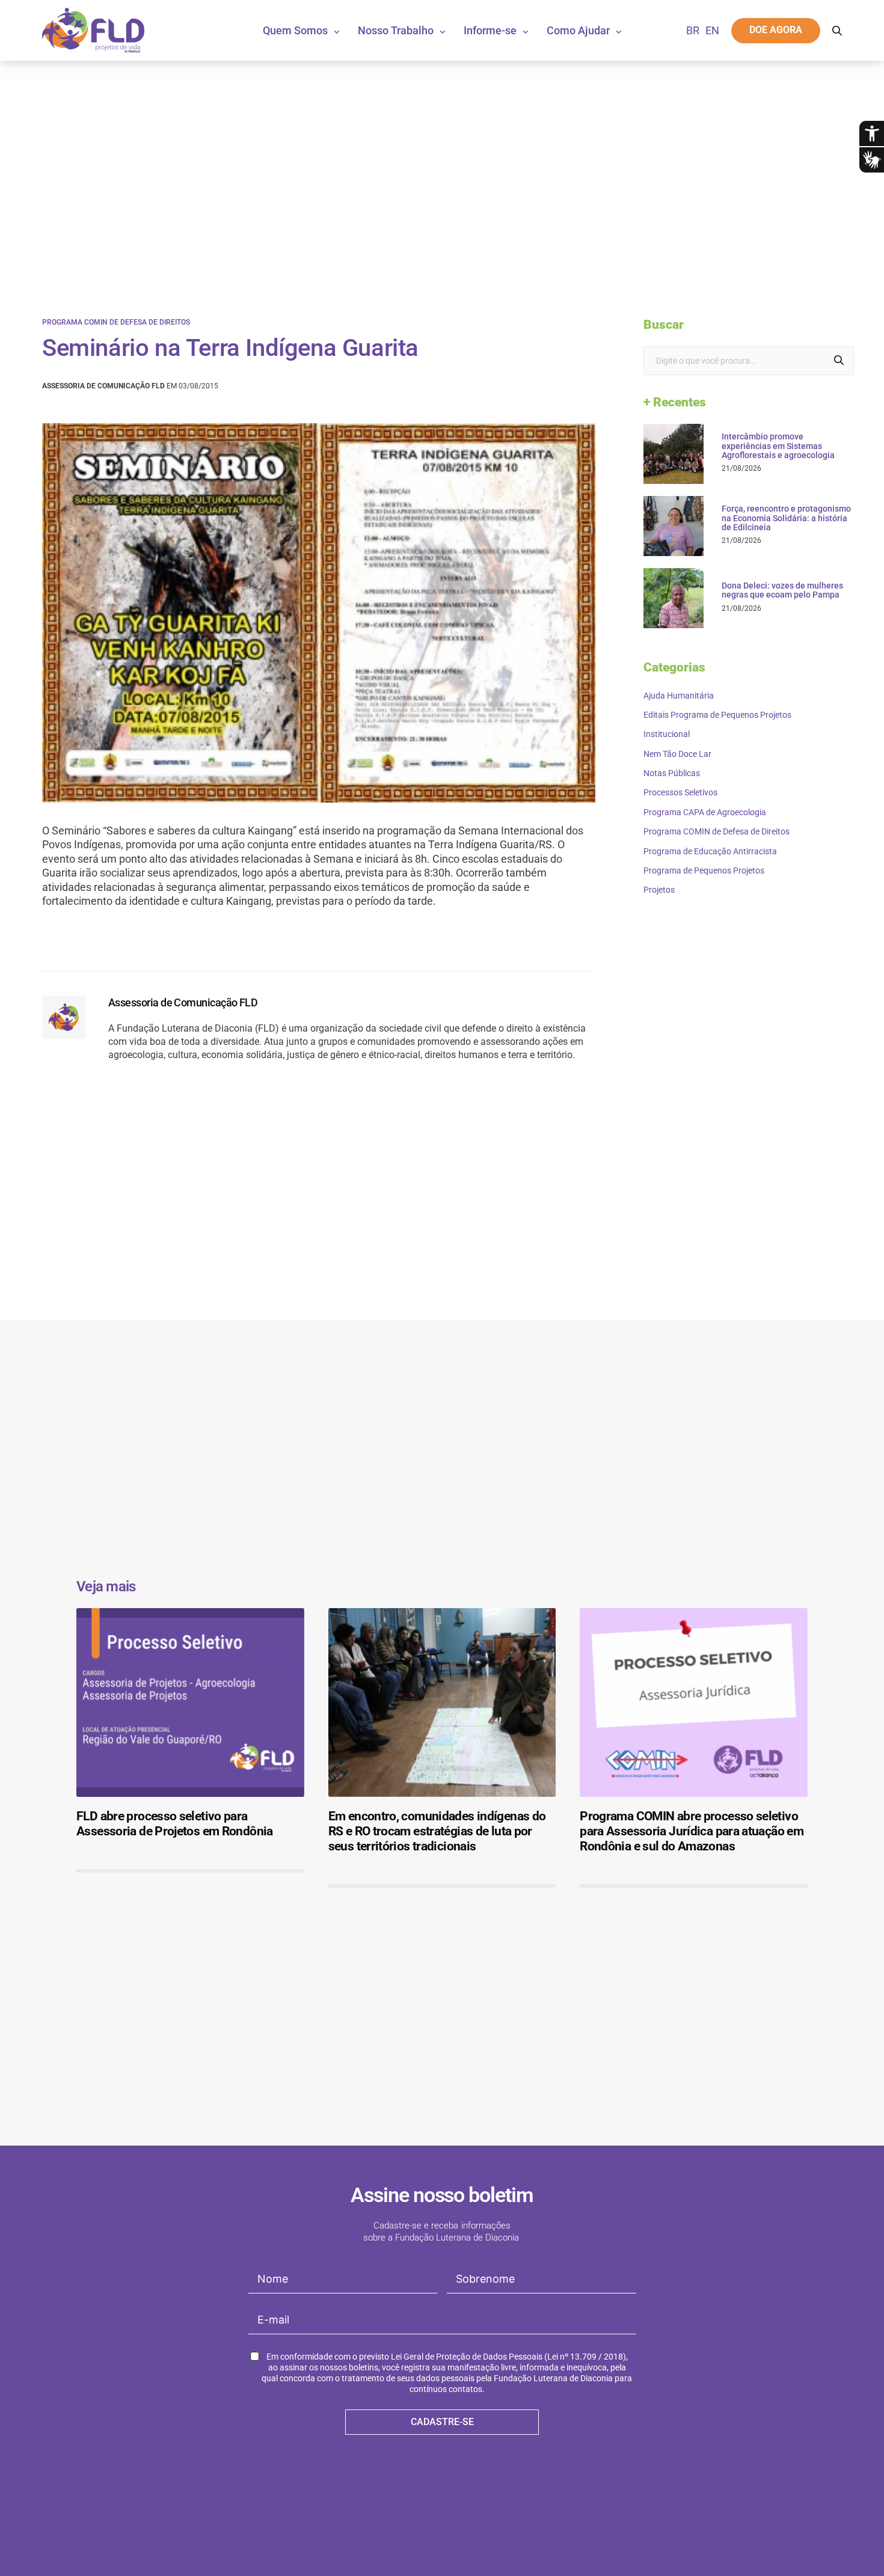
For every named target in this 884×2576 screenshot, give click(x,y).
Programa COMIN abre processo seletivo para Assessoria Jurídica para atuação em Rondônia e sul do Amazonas (692, 1831)
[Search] (839, 361)
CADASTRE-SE (442, 2422)
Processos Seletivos (680, 792)
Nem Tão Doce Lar (677, 754)
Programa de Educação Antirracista (710, 851)
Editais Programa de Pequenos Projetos (717, 715)
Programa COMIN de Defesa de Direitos (116, 322)
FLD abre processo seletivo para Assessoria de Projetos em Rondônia (175, 1824)
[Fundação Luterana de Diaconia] (93, 30)
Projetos (659, 890)
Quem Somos (295, 30)
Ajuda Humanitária (679, 696)
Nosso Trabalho (396, 30)
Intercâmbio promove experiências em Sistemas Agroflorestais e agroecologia (778, 446)
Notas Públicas (672, 773)
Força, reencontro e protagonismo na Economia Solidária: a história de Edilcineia (786, 518)
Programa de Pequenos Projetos (704, 870)
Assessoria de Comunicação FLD (183, 1002)
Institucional (667, 734)
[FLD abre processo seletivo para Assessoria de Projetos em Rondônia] (190, 1703)
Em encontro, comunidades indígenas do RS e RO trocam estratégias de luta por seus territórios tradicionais (437, 1831)
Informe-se (490, 30)
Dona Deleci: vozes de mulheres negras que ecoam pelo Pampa (782, 590)
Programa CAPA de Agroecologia (705, 812)
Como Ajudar (578, 30)
